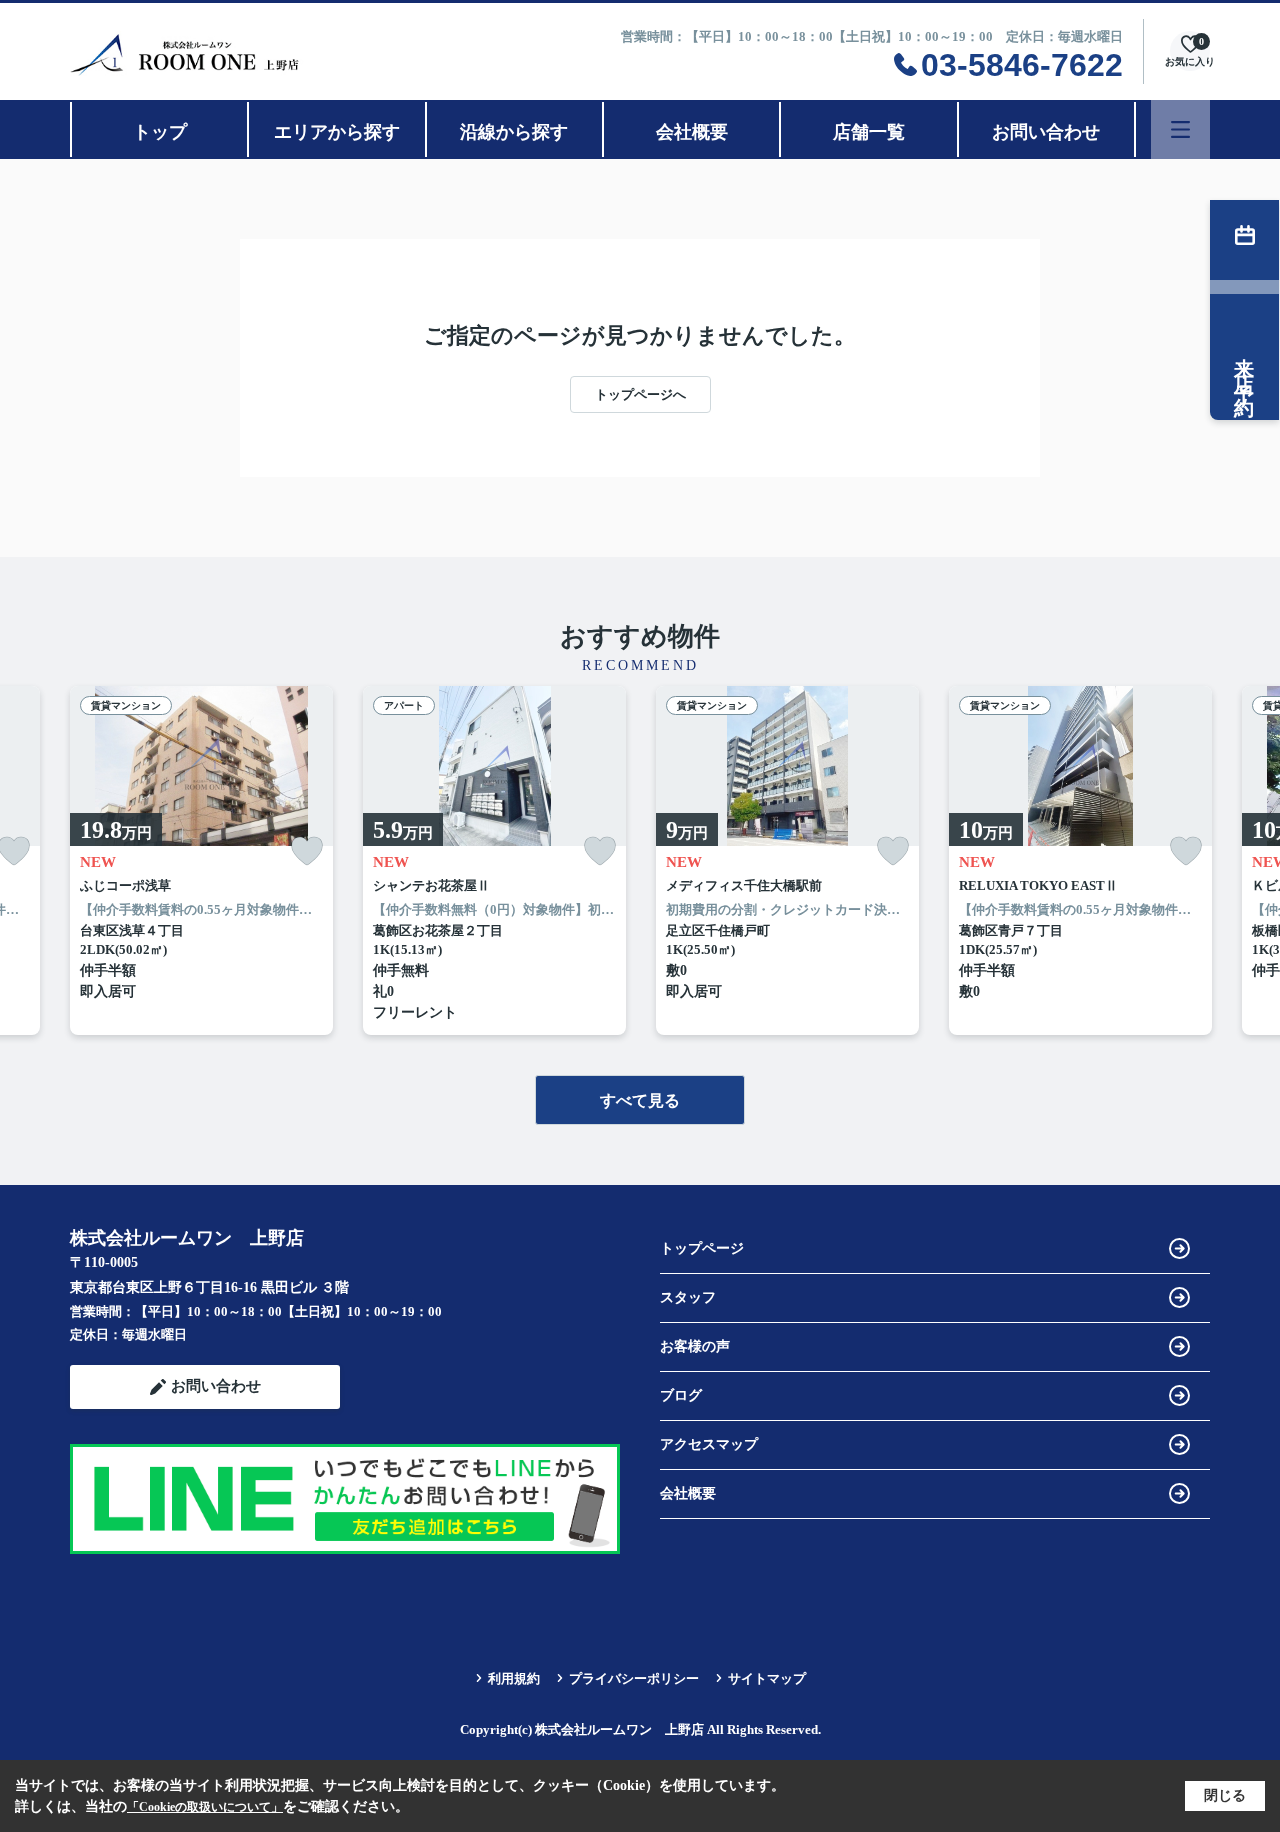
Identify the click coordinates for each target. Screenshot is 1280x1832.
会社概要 (692, 132)
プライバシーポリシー (634, 1678)
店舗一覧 (869, 132)
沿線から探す (514, 132)
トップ (160, 132)
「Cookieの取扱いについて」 (205, 1807)
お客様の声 (695, 1346)
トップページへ (640, 394)
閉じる (1225, 1795)
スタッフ (688, 1297)
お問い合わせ (1046, 132)
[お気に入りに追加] (307, 851)
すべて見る (640, 1100)
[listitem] (201, 860)
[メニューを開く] (1180, 129)
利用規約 (514, 1678)
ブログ (681, 1395)
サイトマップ (767, 1678)
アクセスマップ (709, 1444)
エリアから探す (337, 132)
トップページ (702, 1248)
